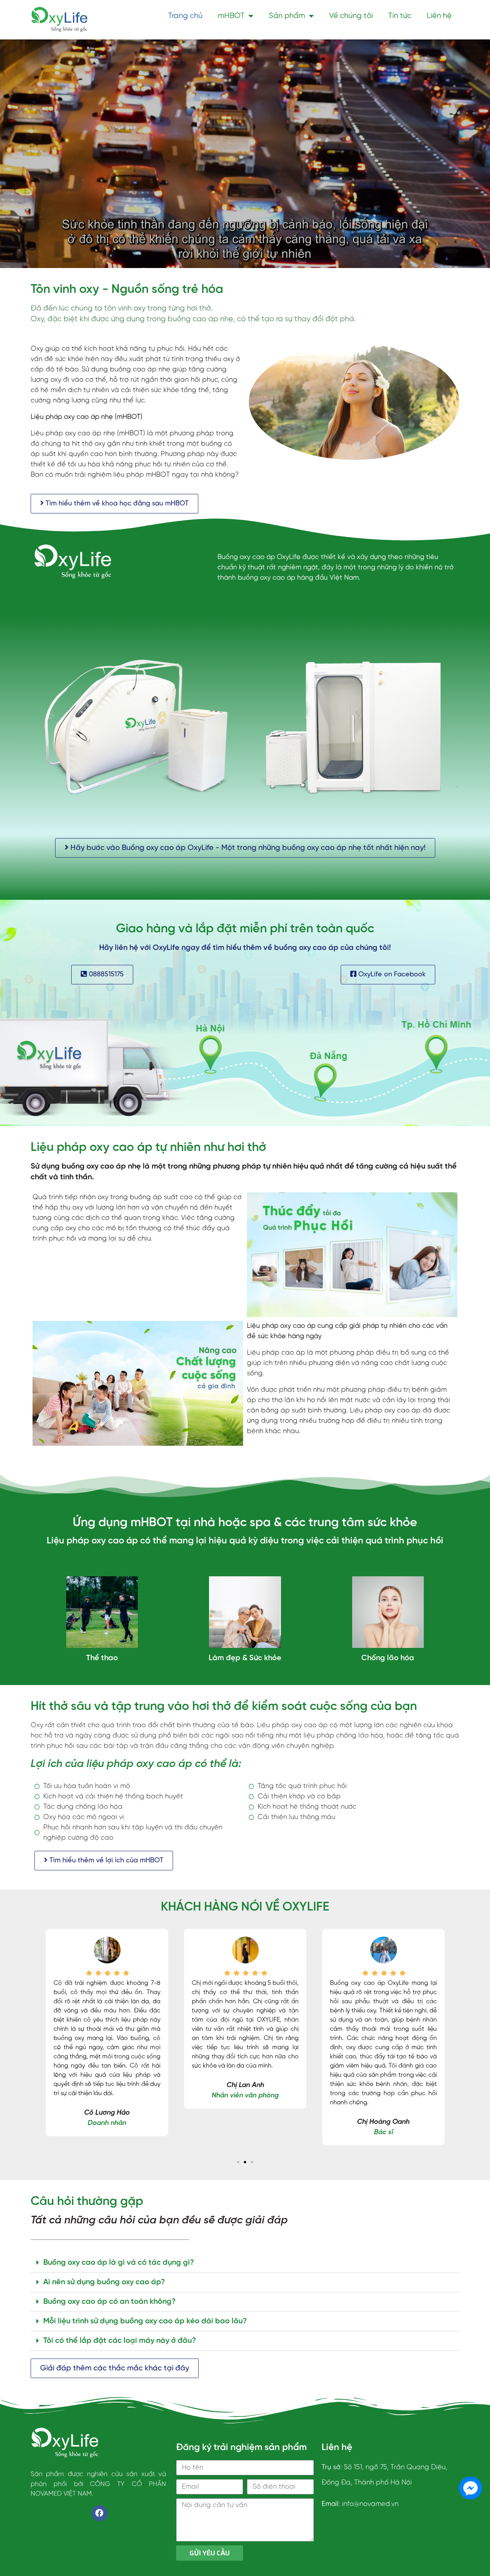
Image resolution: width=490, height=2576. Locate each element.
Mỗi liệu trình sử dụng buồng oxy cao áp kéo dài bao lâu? (145, 2321)
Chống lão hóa (388, 1658)
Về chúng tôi (351, 16)
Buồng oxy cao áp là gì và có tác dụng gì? (119, 2263)
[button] (238, 2162)
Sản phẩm (287, 16)
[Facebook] (100, 2513)
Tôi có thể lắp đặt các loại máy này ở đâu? (120, 2341)
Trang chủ (185, 16)
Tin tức (400, 16)
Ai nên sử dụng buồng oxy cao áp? (104, 2282)
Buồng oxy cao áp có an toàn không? (109, 2302)
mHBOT (231, 16)
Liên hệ (439, 16)
